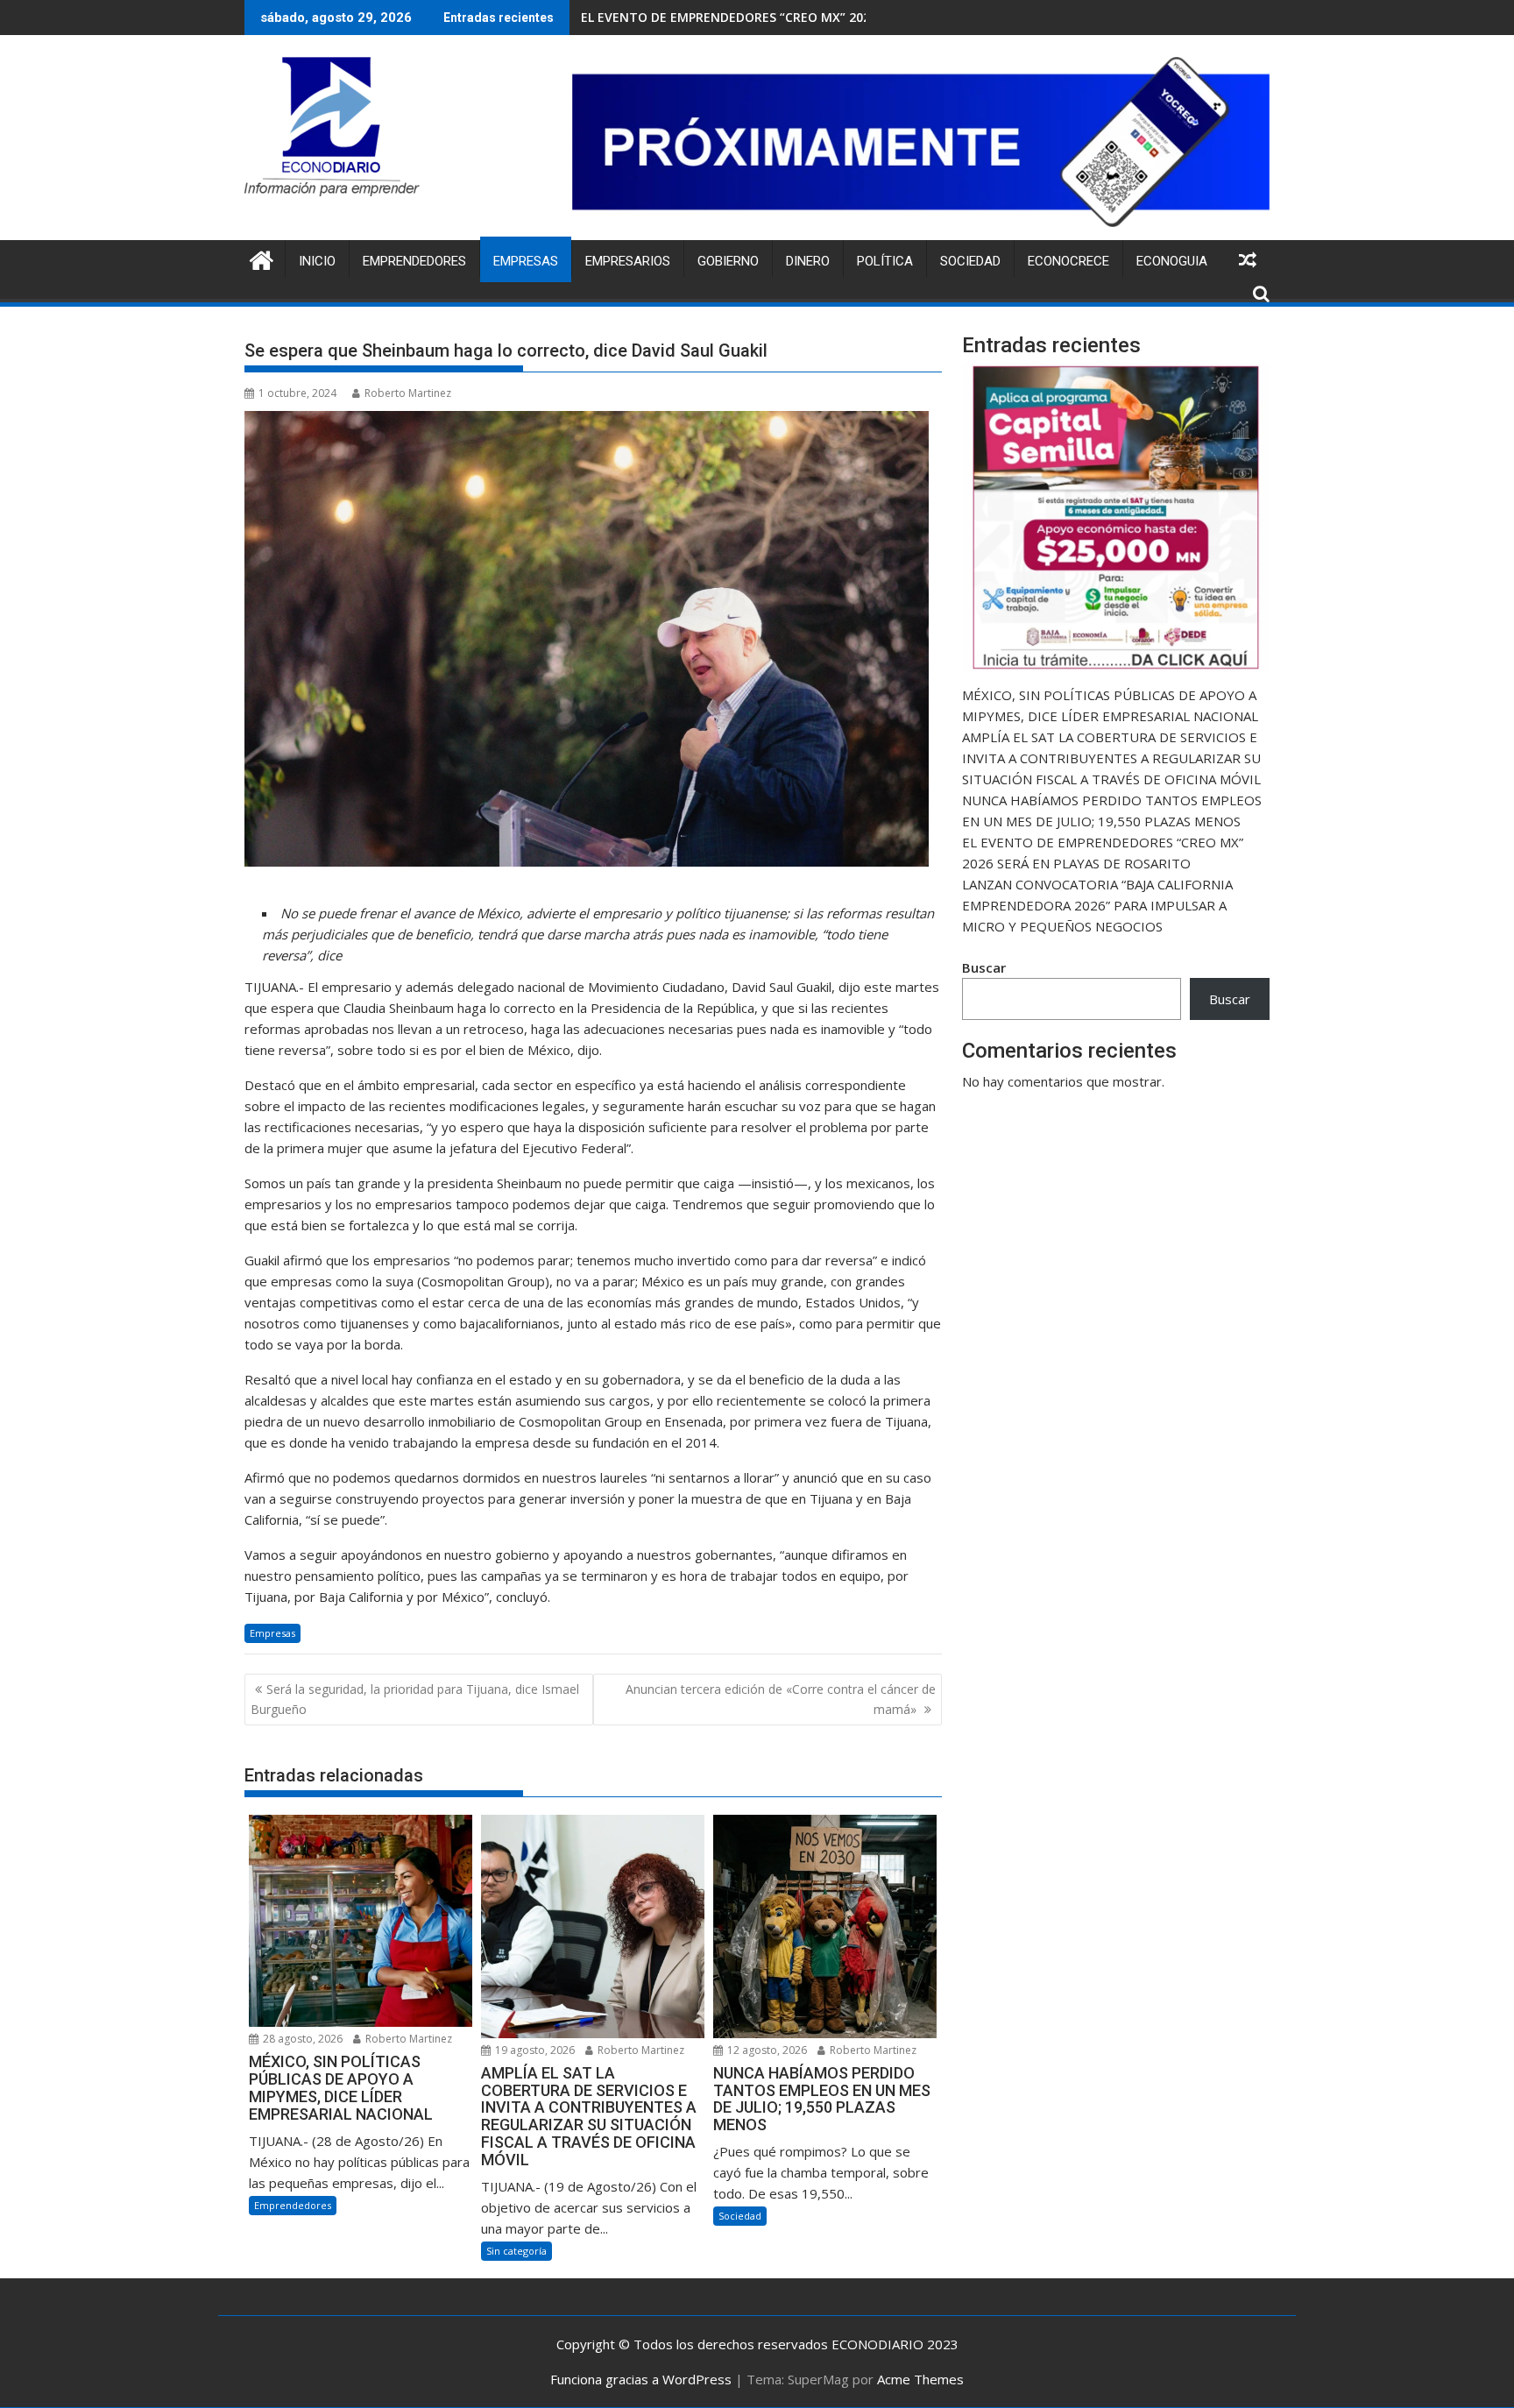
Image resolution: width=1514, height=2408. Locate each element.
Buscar (984, 967)
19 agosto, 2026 (534, 2050)
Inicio (317, 261)
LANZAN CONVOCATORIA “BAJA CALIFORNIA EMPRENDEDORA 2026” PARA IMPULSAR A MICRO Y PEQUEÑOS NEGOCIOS (1097, 905)
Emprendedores (414, 261)
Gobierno (728, 261)
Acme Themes (920, 2379)
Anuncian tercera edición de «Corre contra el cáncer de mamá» (781, 1699)
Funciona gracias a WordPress (641, 2379)
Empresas (526, 261)
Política (885, 261)
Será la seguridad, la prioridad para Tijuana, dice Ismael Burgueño (415, 1699)
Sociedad (970, 261)
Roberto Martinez (408, 393)
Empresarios (628, 261)
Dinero (808, 261)
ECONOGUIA (1172, 261)
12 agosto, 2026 (766, 2050)
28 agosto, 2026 (301, 2039)
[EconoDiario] (262, 258)
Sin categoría (516, 2251)
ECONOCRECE (1068, 261)
